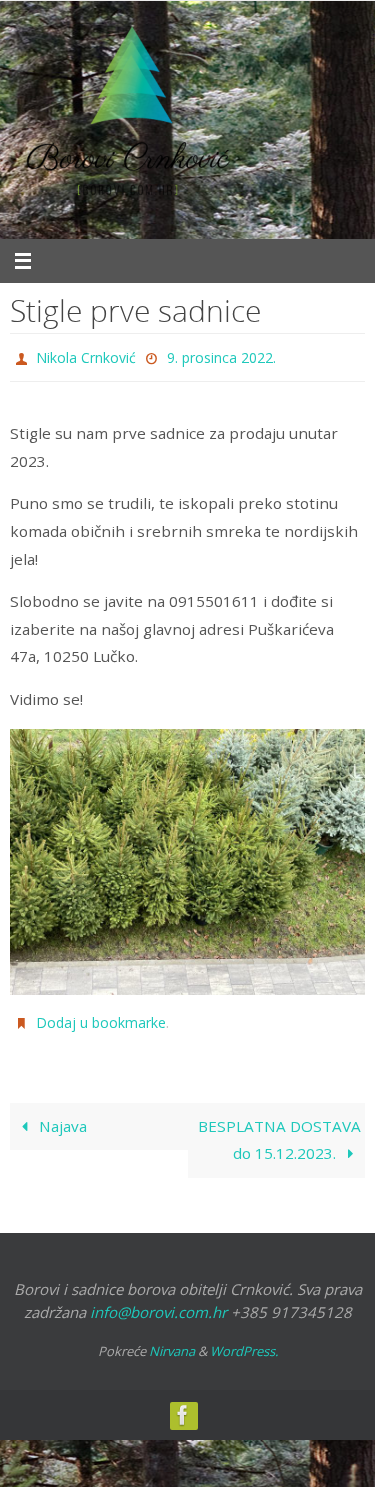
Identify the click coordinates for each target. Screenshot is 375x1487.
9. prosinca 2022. (221, 355)
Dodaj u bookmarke (101, 1016)
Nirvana (172, 1342)
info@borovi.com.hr (158, 1302)
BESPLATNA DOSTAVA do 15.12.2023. (279, 1131)
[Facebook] (183, 1406)
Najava (61, 1117)
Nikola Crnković (86, 355)
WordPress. (244, 1342)
